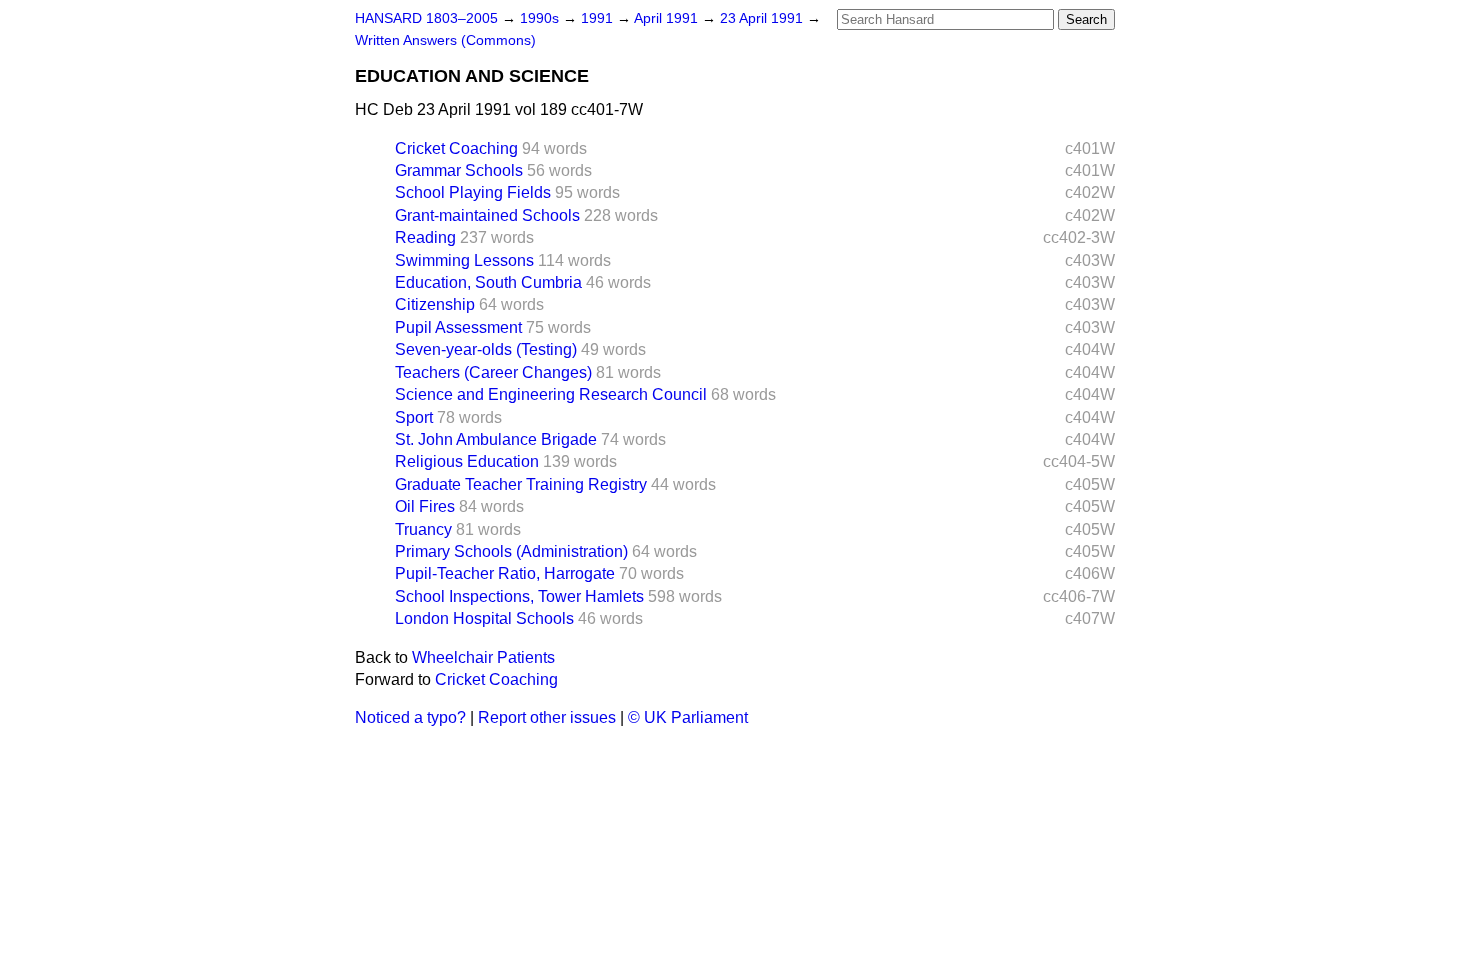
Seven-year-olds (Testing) (486, 349)
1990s (541, 18)
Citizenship (435, 304)
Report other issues (547, 717)
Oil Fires (425, 506)
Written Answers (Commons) (445, 40)
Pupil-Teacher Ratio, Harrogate (505, 573)
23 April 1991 (763, 18)
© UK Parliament (688, 717)
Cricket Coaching (456, 148)
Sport (414, 417)
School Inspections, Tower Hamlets (519, 596)
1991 (599, 18)
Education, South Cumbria (488, 282)
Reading (425, 237)
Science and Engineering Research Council (551, 394)
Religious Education (467, 461)
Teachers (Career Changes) (493, 372)
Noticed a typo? (410, 717)
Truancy (423, 529)
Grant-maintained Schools (487, 215)
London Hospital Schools (484, 618)
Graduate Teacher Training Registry (521, 484)
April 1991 (668, 18)
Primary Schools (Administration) (511, 551)
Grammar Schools (459, 170)
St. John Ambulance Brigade (496, 439)
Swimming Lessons (464, 260)
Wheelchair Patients (483, 657)
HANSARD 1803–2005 (426, 18)
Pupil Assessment (458, 327)
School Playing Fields (473, 192)
